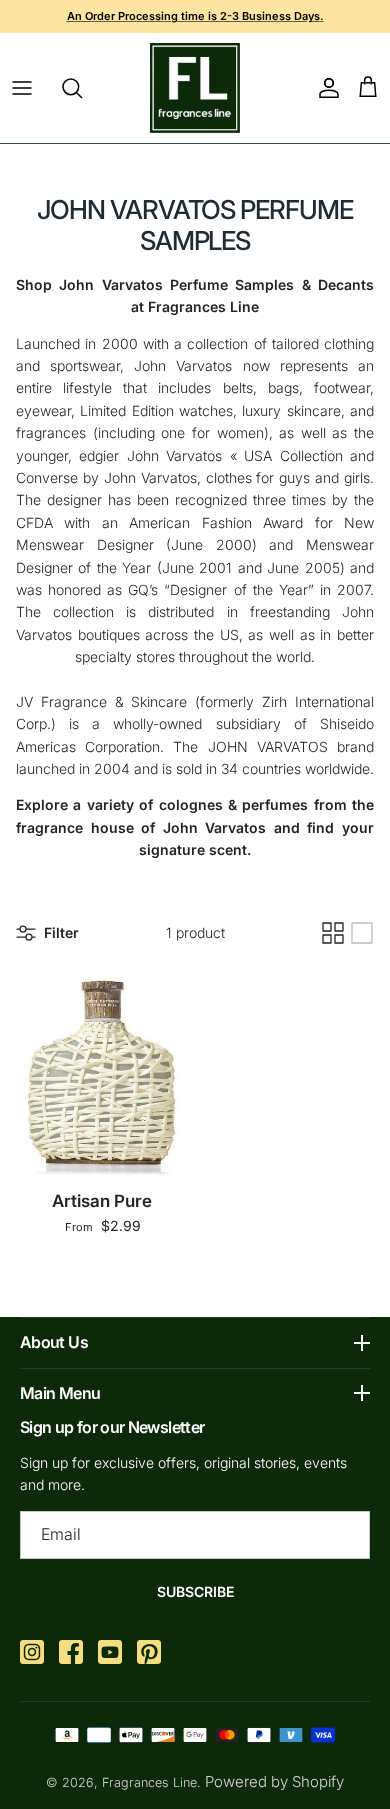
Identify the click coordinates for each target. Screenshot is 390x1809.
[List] (362, 933)
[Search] (82, 88)
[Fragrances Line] (195, 88)
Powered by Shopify (274, 1781)
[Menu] (22, 88)
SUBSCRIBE (195, 1591)
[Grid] (333, 933)
